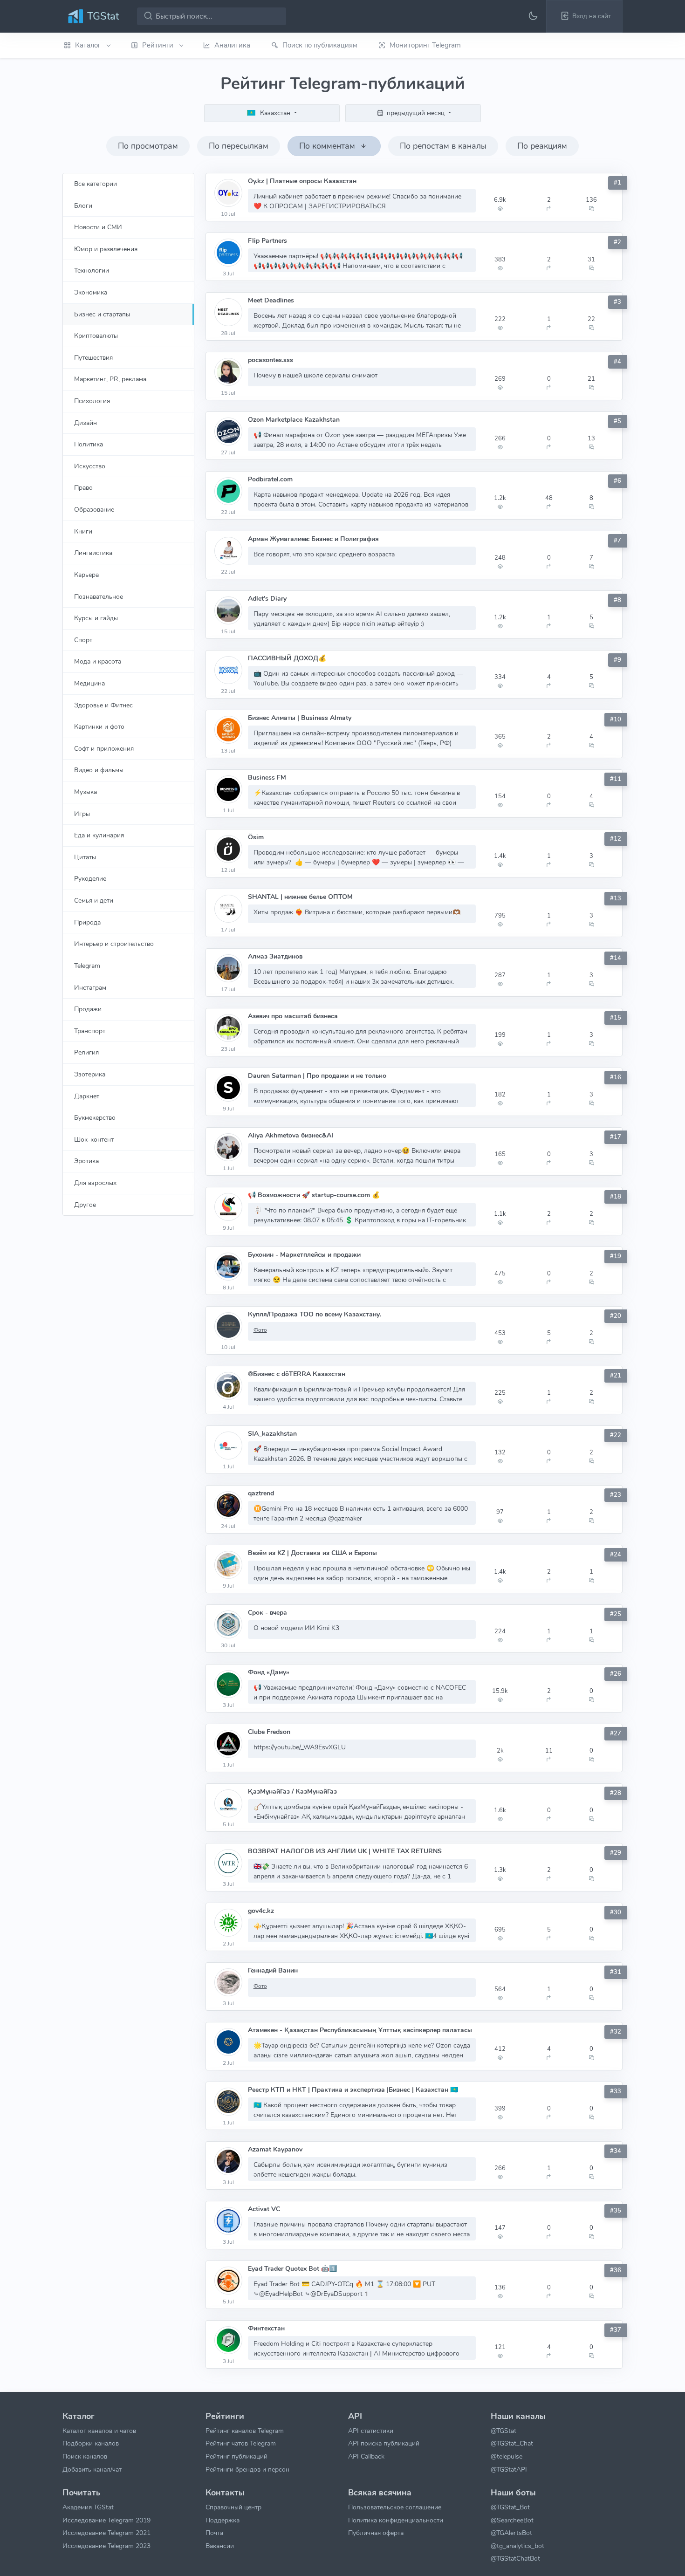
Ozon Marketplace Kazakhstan (294, 420)
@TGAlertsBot (511, 2533)
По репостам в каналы (443, 146)
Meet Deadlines (271, 300)
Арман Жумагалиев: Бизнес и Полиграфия (313, 539)
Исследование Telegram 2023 (106, 2546)
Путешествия (93, 357)
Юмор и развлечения (106, 249)
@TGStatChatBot (515, 2558)
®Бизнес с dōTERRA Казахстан (297, 1374)
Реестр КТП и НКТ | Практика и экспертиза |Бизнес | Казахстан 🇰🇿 (353, 2090)
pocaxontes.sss (271, 360)
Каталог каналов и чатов (99, 2431)
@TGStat (503, 2431)
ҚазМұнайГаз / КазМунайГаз (292, 1792)
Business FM (267, 778)
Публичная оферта (376, 2533)
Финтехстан (266, 2328)
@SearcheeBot (512, 2520)
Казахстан (275, 113)
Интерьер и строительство (114, 944)
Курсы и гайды (96, 618)
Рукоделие (90, 878)
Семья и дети (94, 900)
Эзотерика (90, 1074)
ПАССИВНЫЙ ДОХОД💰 (287, 658)
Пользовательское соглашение (395, 2507)
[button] (584, 16)
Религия (86, 1052)
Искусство (90, 466)
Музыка (86, 792)
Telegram (87, 966)
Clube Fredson (269, 1732)
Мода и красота (98, 661)
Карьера (86, 575)
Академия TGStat (88, 2507)
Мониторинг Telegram (425, 45)
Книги (83, 531)
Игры (82, 814)
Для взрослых (95, 1183)
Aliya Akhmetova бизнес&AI (291, 1135)
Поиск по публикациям (320, 45)
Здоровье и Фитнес (103, 705)
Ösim (256, 837)
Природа (87, 922)
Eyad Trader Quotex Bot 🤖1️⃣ (292, 2269)
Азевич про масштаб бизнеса (293, 1016)
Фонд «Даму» (269, 1672)
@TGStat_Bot (510, 2507)
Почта (214, 2533)
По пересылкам (239, 146)
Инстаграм (90, 987)
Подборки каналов (91, 2443)
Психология (92, 401)
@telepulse (507, 2456)
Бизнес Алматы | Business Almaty (300, 718)
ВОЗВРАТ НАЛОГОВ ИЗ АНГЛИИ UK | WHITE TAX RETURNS (345, 1851)
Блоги (83, 206)
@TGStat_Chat (512, 2443)
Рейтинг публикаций (236, 2456)
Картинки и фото (99, 726)
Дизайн (86, 423)
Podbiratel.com (270, 479)
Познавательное (99, 596)
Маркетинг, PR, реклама (110, 379)
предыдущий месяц (416, 113)
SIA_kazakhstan (272, 1434)
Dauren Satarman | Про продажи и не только (317, 1076)
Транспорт (90, 1031)
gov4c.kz (261, 1911)
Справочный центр (233, 2507)
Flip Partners (267, 241)
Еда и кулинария (99, 835)
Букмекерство (95, 1117)
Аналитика (232, 45)
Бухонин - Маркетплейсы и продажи (304, 1255)
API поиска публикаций (384, 2443)
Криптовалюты (96, 336)
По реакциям (542, 146)
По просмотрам (148, 146)
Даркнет (87, 1096)
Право (83, 487)
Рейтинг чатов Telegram (241, 2443)
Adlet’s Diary (267, 599)
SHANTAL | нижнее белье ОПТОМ (300, 897)
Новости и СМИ (98, 227)
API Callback (366, 2456)
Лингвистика (93, 553)
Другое (85, 1205)
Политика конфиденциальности (396, 2520)
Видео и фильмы (99, 770)
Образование (94, 509)
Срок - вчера (267, 1613)
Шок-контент (94, 1139)
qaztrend (261, 1493)
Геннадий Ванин (273, 1970)
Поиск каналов (85, 2456)
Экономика (91, 292)
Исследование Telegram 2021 (106, 2533)
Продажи (88, 1009)
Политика (89, 444)
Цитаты (85, 857)
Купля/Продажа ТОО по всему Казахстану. (315, 1314)
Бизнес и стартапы (102, 314)
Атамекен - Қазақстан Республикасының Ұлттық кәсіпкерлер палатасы (360, 2030)
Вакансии (220, 2546)
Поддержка (223, 2520)
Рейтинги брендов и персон (247, 2469)
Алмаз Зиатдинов (275, 956)
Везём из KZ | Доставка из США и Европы (312, 1553)
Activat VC (264, 2209)
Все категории (96, 184)
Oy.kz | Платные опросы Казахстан (302, 181)
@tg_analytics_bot (517, 2546)
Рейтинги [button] (159, 45)
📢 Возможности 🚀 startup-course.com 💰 (314, 1195)
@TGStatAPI (509, 2469)
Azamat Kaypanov (275, 2149)
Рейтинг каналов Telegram (245, 2431)
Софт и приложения (104, 748)
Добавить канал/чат (92, 2469)
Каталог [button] (89, 45)
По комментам (328, 146)
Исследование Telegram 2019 (106, 2520)
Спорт (83, 640)
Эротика (86, 1161)
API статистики (371, 2431)
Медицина (89, 683)
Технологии (92, 270)
